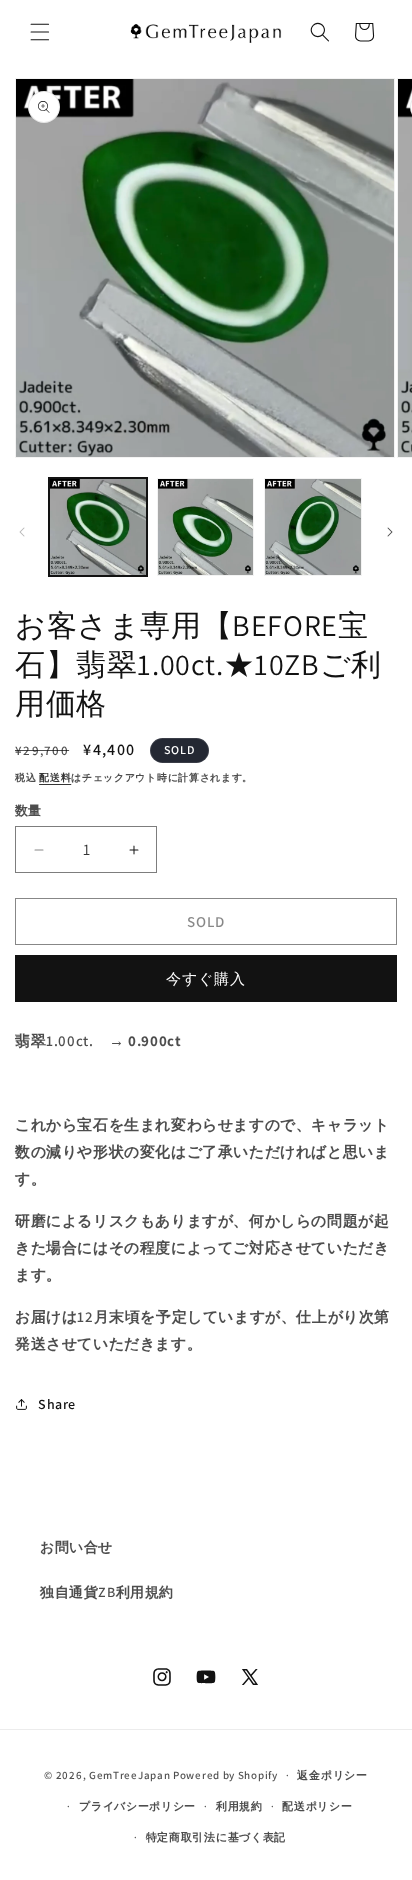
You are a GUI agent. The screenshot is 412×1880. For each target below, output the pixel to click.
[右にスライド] (390, 532)
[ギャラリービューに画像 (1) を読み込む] (98, 527)
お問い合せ (76, 1547)
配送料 (55, 777)
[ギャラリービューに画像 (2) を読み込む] (206, 527)
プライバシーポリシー (137, 1806)
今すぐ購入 (206, 978)
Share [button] (57, 1404)
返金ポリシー (332, 1775)
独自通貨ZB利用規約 (107, 1592)
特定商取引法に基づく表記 (216, 1837)
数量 (28, 810)
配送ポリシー (317, 1806)
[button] (40, 32)
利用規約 (239, 1806)
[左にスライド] (22, 532)
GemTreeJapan (129, 1775)
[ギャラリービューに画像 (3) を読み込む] (313, 527)
